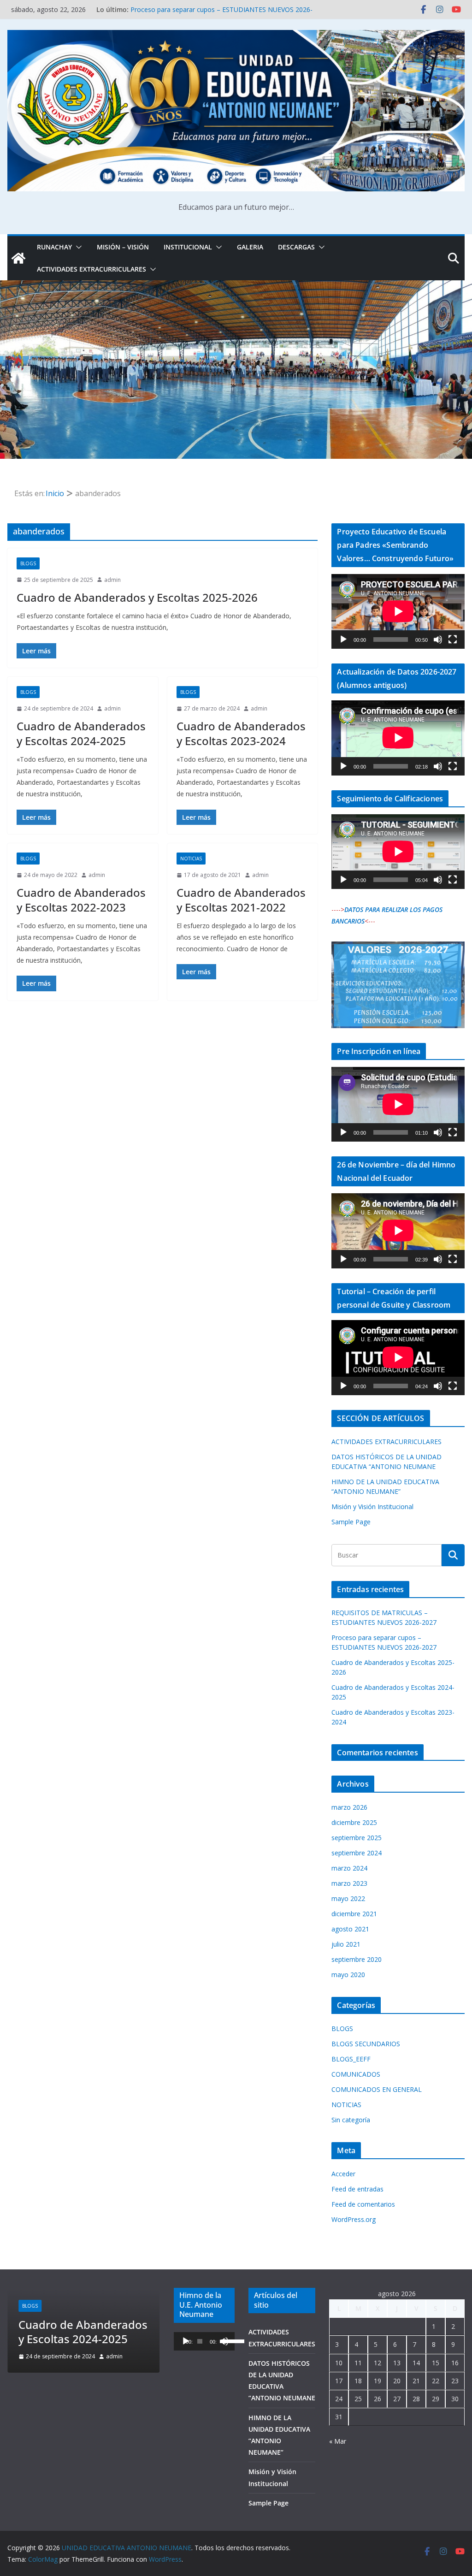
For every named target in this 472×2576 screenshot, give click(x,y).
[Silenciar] (438, 640)
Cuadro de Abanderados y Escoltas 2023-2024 (241, 733)
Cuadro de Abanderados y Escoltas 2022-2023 (81, 900)
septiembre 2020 (357, 1959)
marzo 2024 (349, 1868)
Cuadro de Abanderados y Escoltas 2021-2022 (241, 900)
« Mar (338, 2441)
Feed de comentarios (363, 2204)
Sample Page (351, 1522)
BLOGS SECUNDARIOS (366, 2044)
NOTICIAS (191, 859)
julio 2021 (346, 1944)
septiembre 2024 (357, 1853)
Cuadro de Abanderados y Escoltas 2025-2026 (137, 597)
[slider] (226, 2340)
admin (112, 580)
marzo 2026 (349, 1807)
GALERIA (250, 247)
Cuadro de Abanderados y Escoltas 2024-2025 (81, 733)
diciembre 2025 (354, 1822)
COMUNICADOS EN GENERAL (377, 2089)
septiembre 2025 (357, 1838)
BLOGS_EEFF (351, 2059)
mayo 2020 (348, 1975)
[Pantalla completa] (453, 640)
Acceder (343, 2174)
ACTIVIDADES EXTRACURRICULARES (91, 269)
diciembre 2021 (354, 1914)
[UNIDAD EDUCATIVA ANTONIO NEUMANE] (18, 258)
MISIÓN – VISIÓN (123, 247)
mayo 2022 (348, 1898)
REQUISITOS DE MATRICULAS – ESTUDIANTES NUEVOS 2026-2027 (78, 2317)
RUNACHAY (54, 247)
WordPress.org (354, 2219)
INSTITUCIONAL (188, 247)
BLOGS (28, 563)
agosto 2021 (350, 1929)
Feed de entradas (357, 2189)
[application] (398, 611)
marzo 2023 (349, 1883)
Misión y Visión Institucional (372, 1507)
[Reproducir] (343, 640)
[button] (77, 247)
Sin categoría (351, 2120)
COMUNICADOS (356, 2074)
